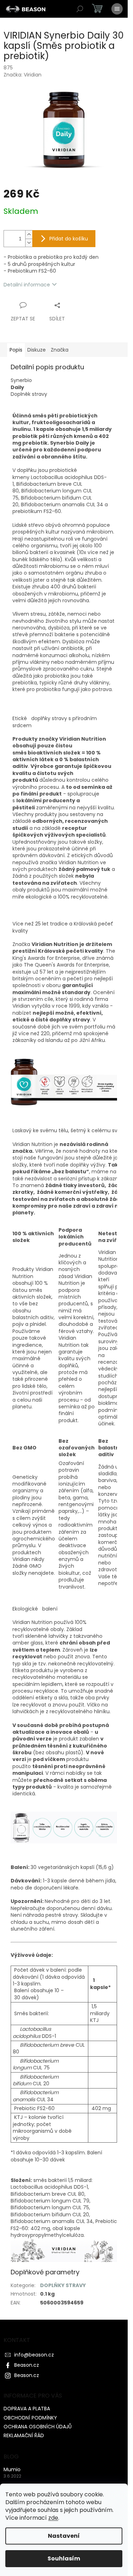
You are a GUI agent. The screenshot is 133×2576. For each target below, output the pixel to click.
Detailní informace (27, 285)
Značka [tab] (60, 350)
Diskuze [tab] (37, 350)
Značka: (23, 75)
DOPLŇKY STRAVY (63, 2285)
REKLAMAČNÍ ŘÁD (24, 2435)
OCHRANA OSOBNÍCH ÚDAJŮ (38, 2427)
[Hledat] (80, 9)
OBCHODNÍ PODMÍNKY (30, 2418)
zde (53, 2518)
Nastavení (64, 2536)
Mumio (12, 2470)
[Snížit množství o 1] (29, 243)
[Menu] (117, 9)
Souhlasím (64, 2558)
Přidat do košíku (69, 239)
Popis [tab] (16, 350)
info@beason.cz (34, 2355)
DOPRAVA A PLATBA (27, 2409)
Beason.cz (27, 2365)
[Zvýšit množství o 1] (29, 235)
